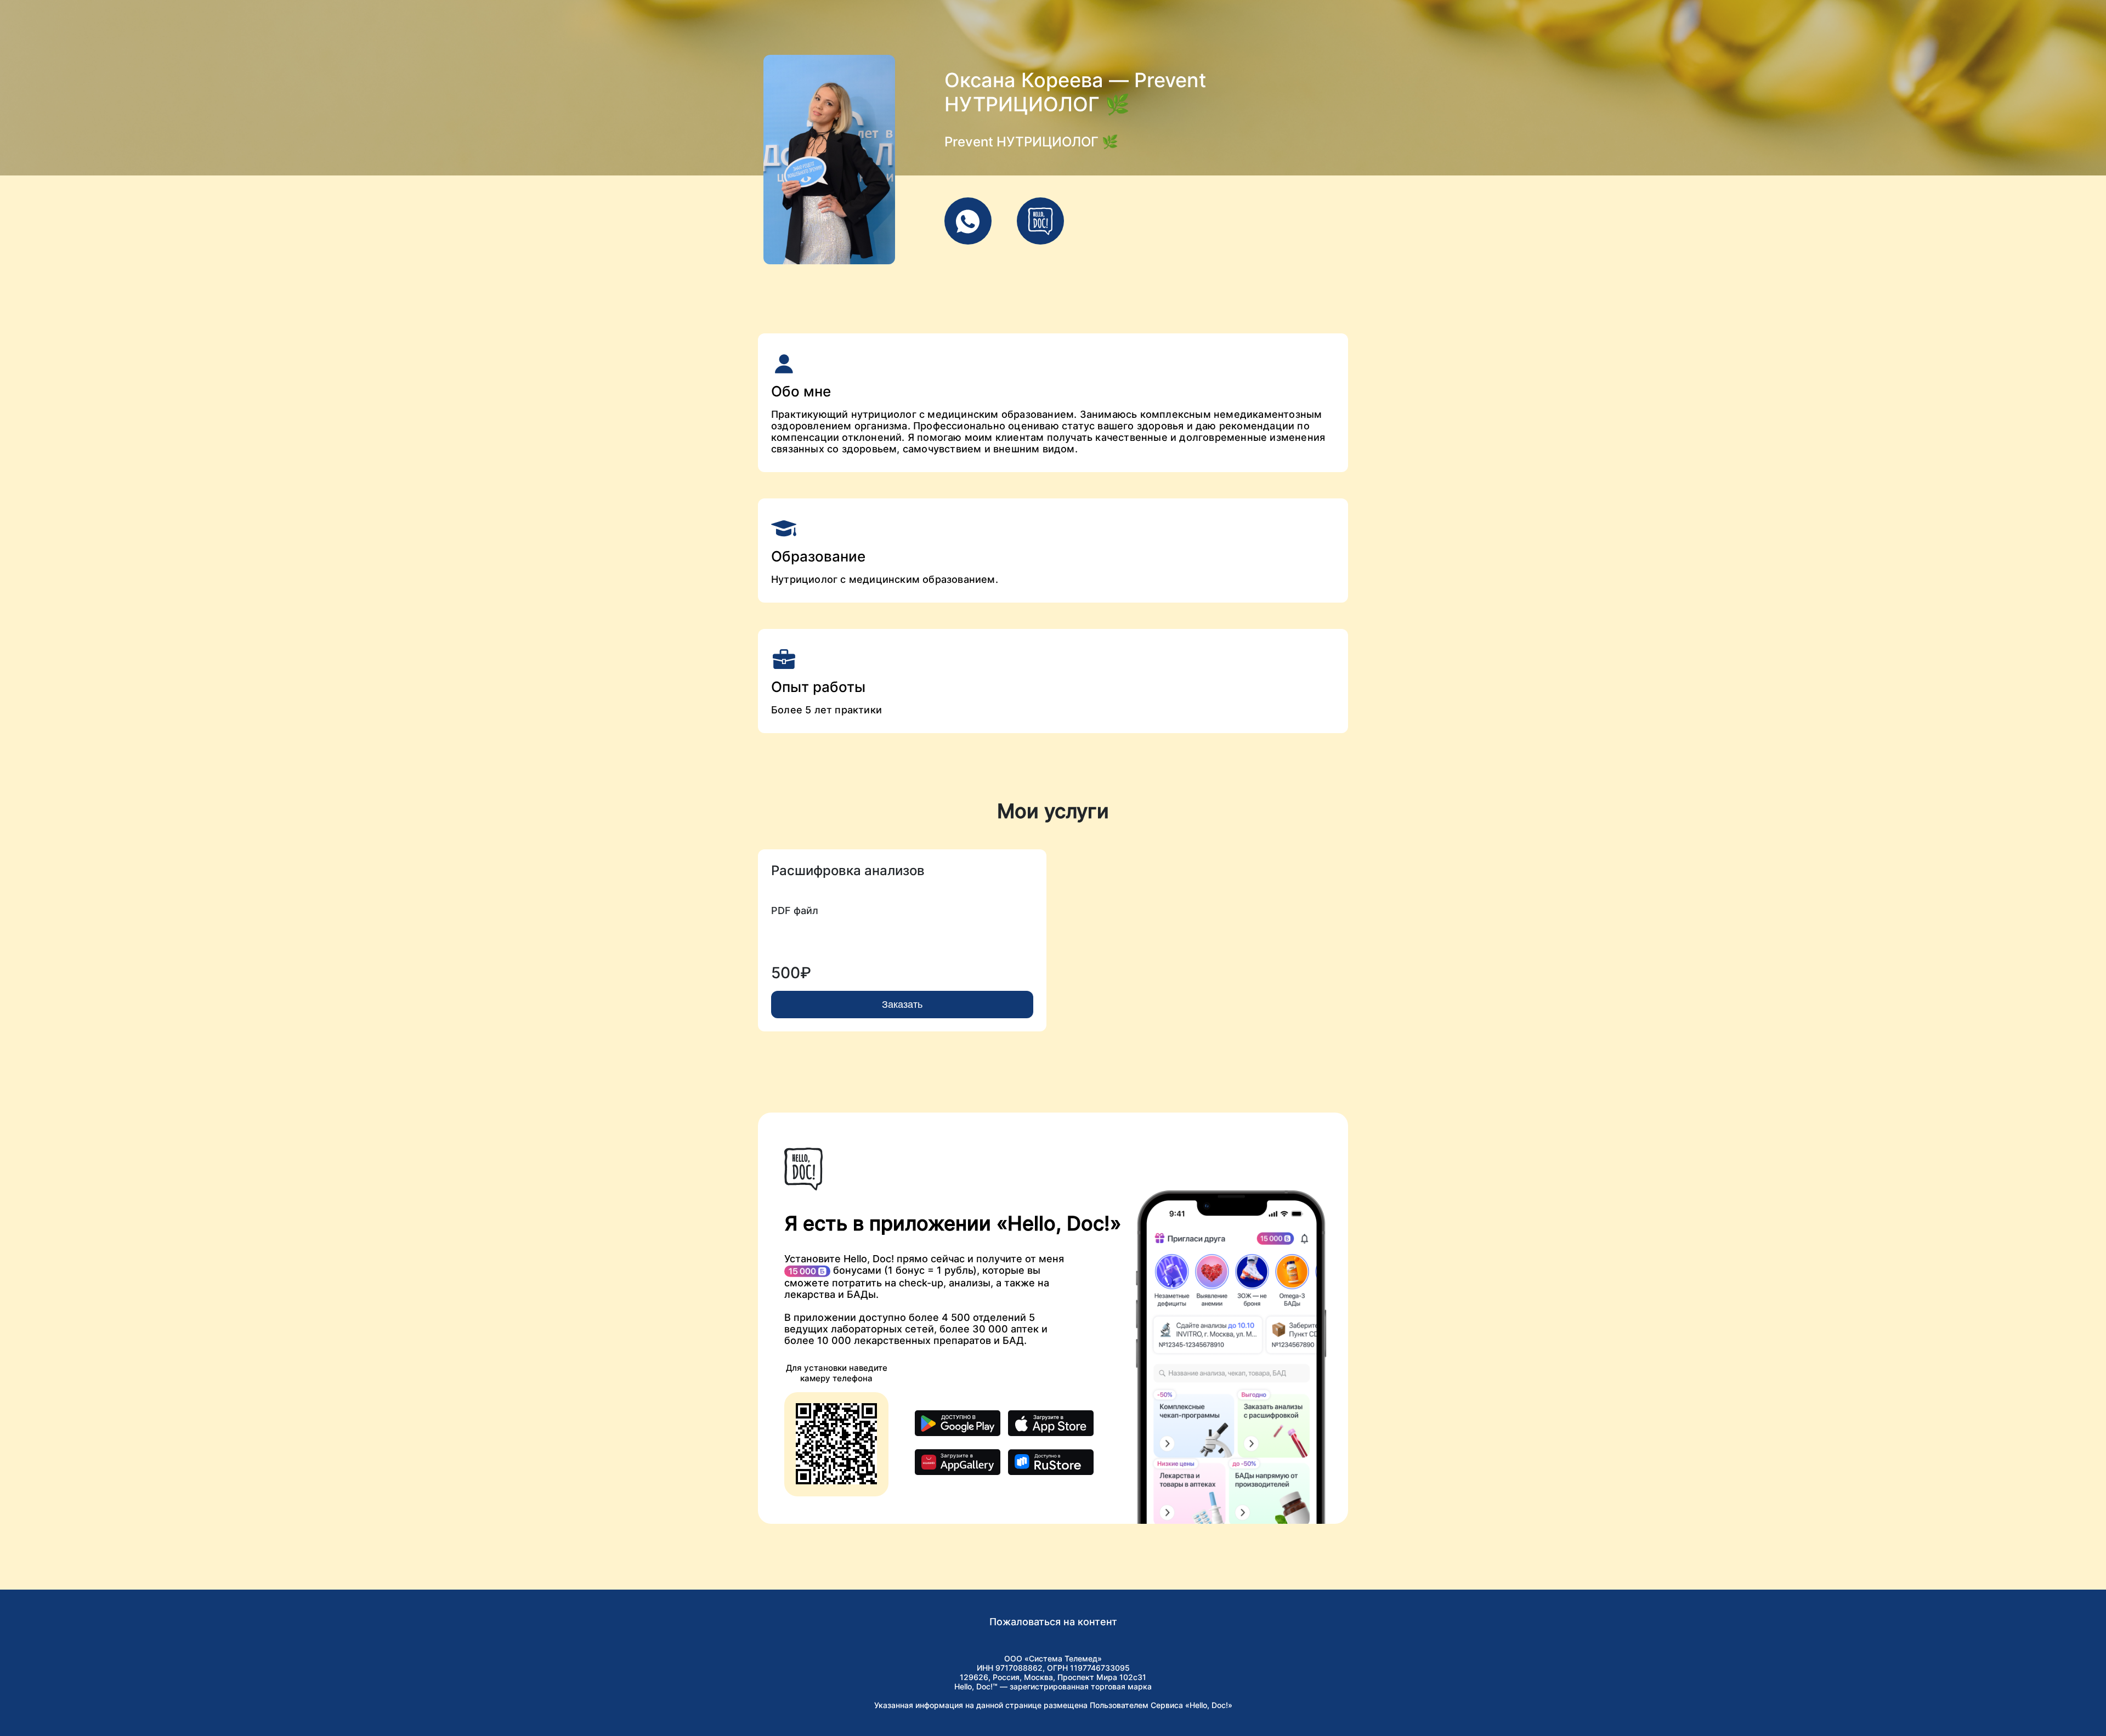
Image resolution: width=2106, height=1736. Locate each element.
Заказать (902, 1005)
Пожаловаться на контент (1053, 1622)
